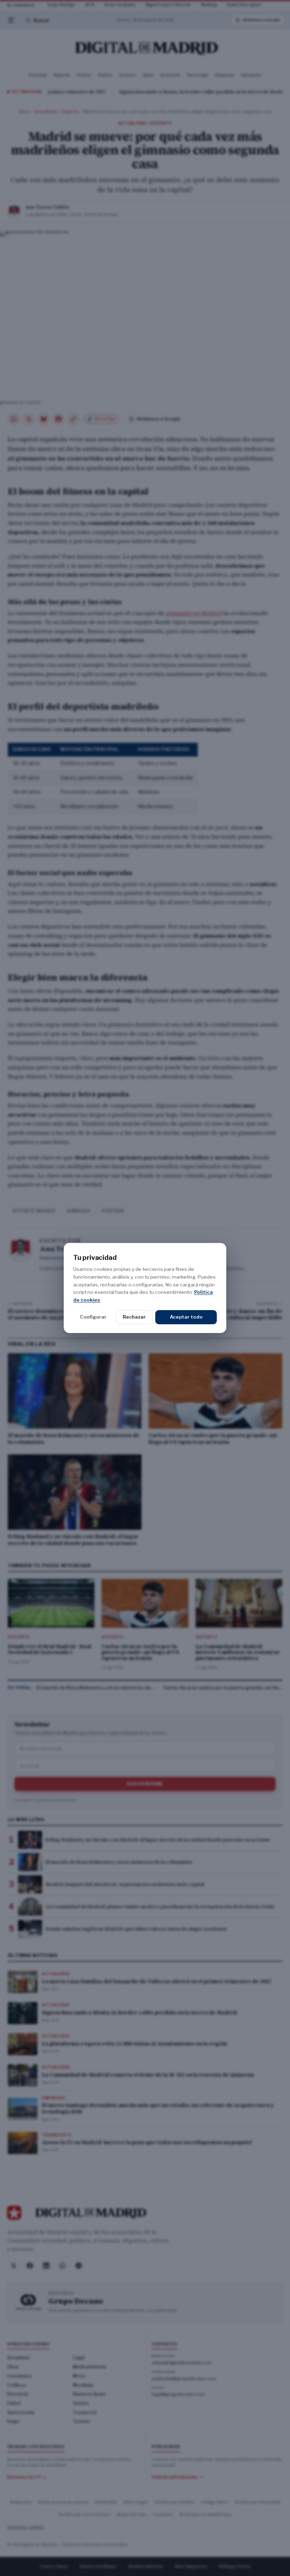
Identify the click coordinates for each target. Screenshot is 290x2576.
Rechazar (134, 1317)
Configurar (93, 1317)
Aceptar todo (186, 1317)
